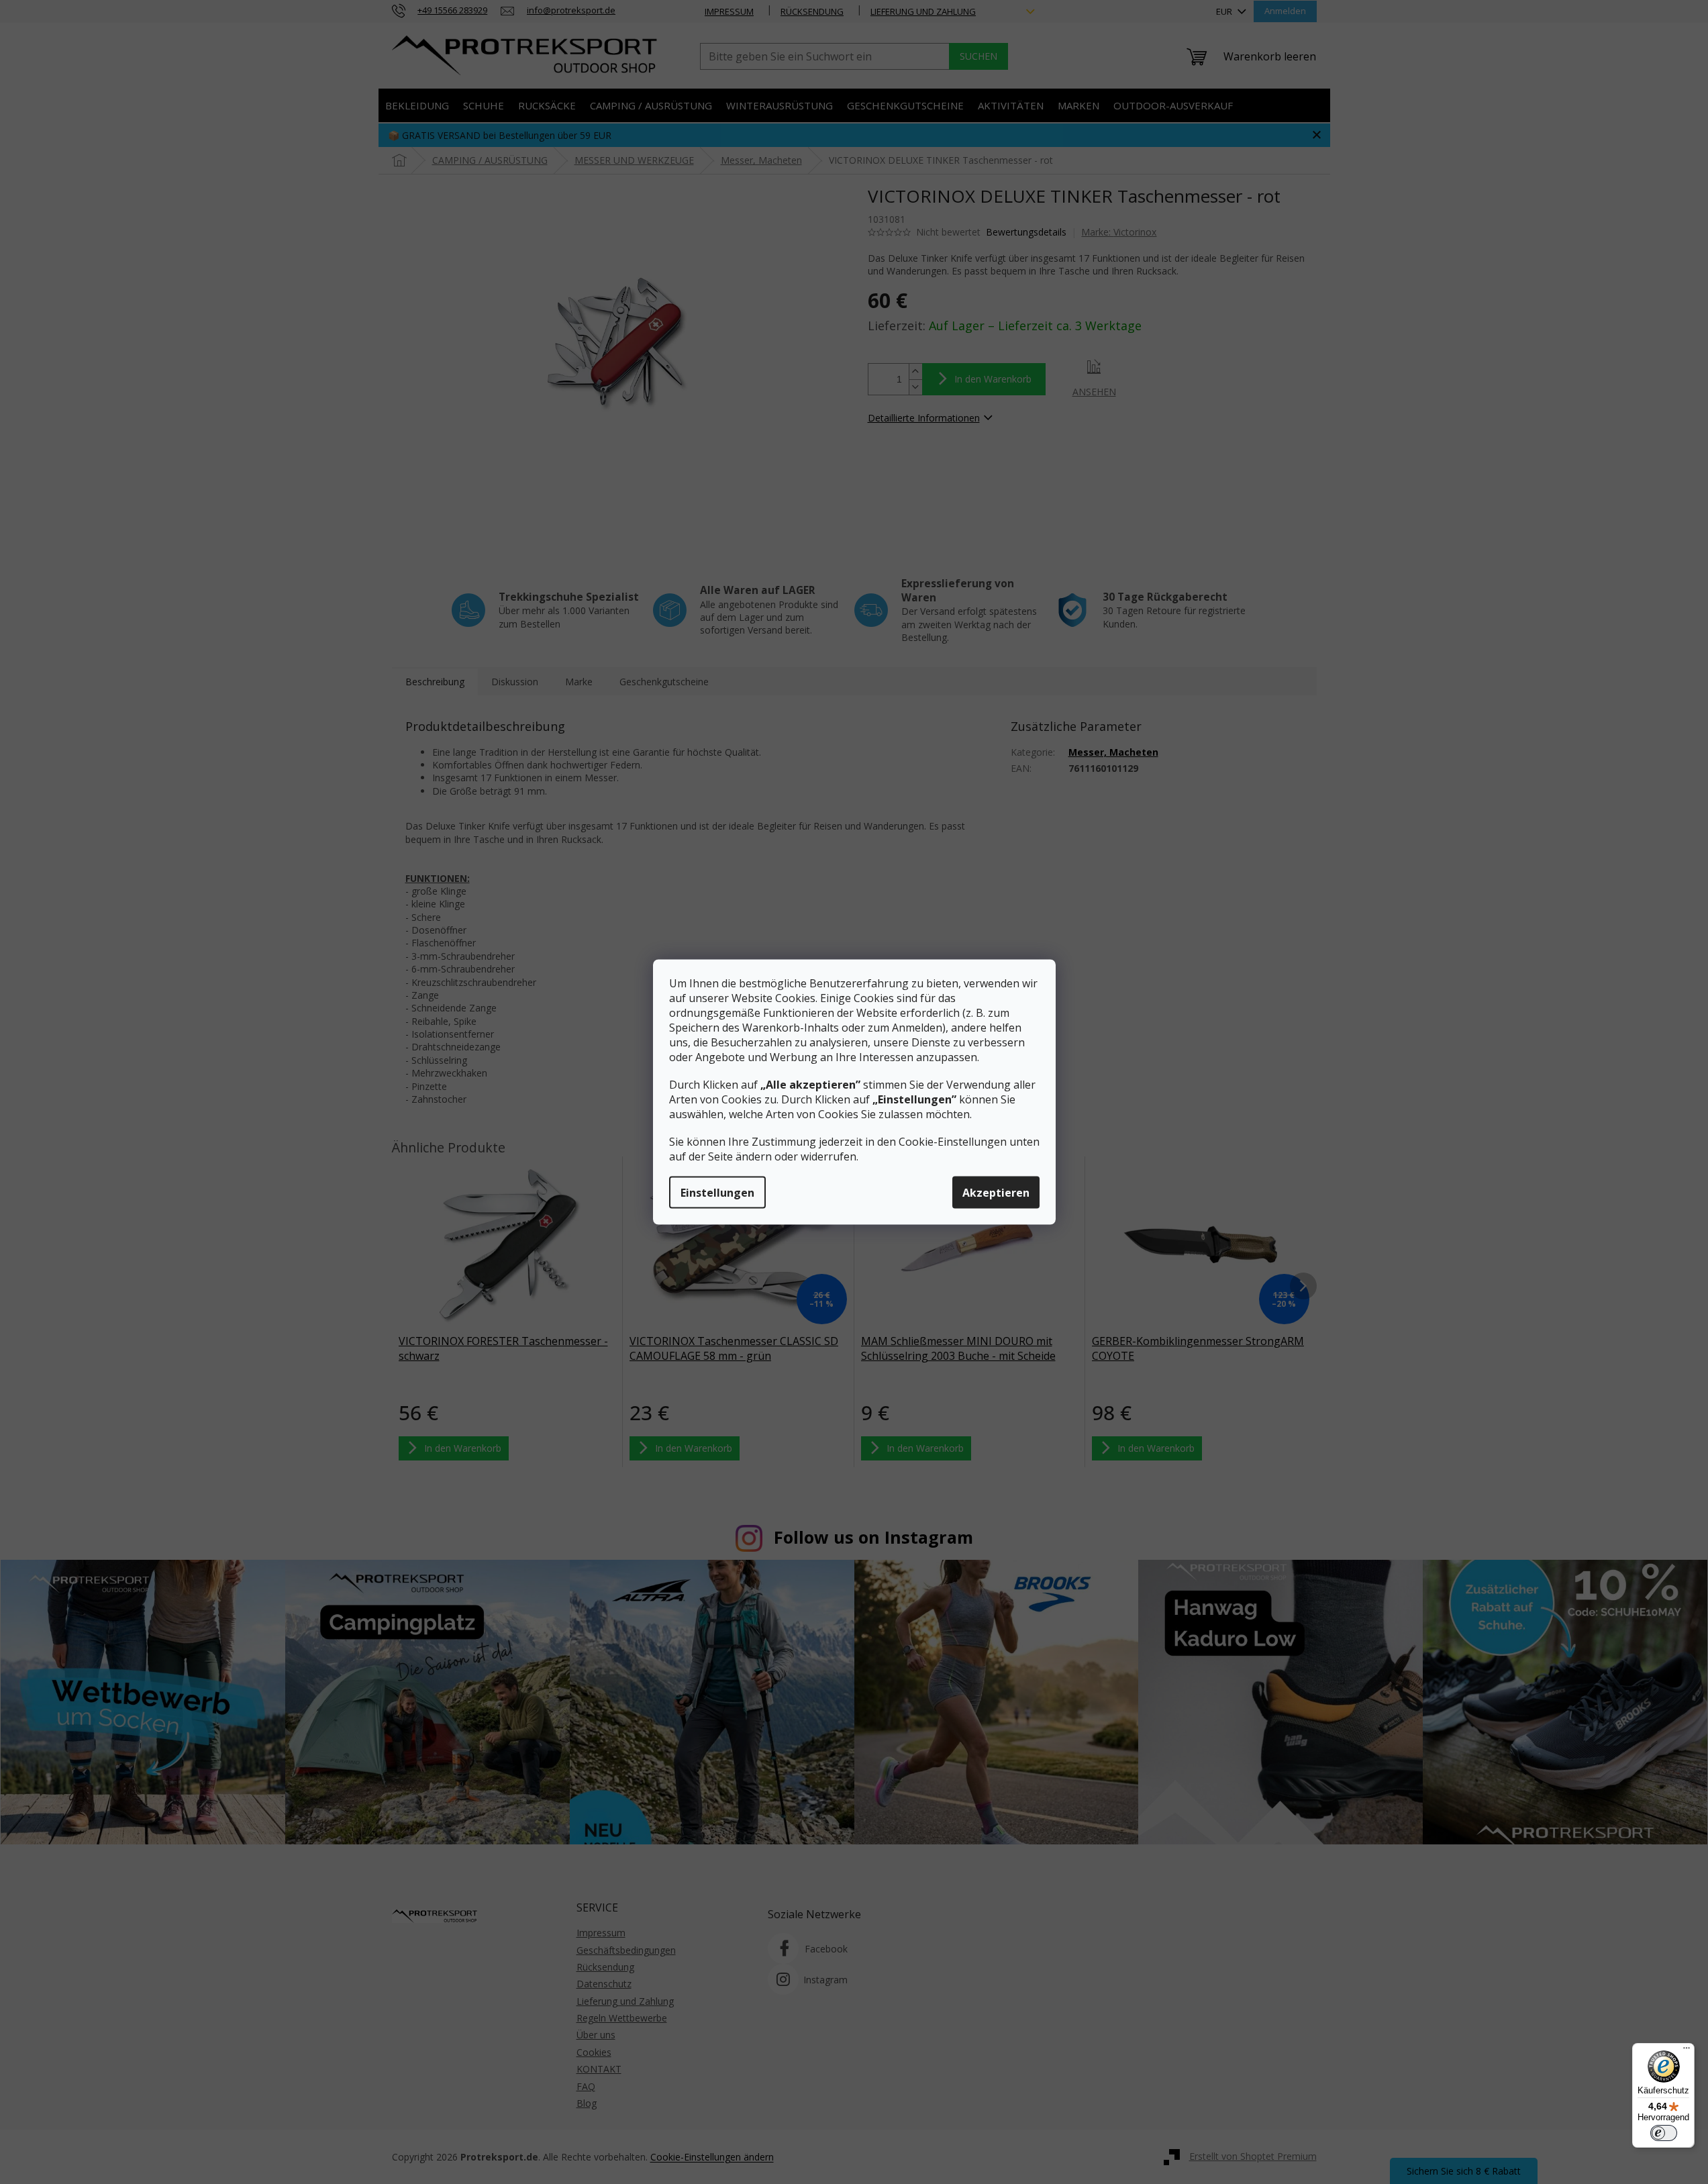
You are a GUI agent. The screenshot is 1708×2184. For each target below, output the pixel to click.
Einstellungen (717, 1193)
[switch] (1664, 2133)
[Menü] (1687, 2051)
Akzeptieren (996, 1193)
